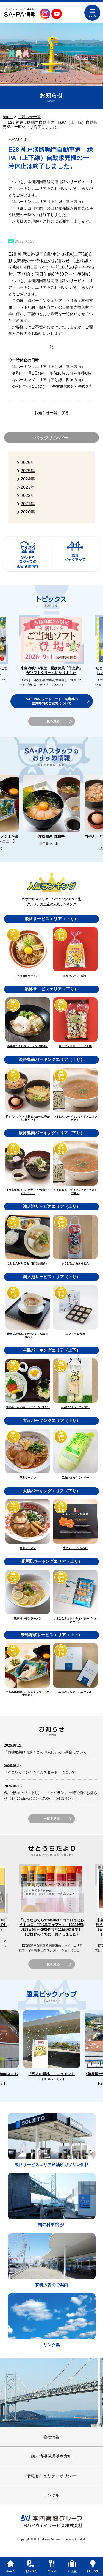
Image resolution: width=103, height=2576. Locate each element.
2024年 (28, 479)
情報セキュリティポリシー (51, 2476)
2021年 (28, 504)
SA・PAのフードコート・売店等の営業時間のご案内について (51, 701)
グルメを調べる (51, 2566)
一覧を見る (51, 721)
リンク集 (51, 2495)
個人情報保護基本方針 (51, 2456)
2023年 (28, 487)
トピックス (93, 2566)
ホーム (10, 2566)
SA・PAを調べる (31, 2566)
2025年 (28, 471)
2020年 (28, 512)
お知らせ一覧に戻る (52, 413)
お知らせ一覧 (29, 117)
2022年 (28, 495)
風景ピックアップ (75, 554)
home (8, 117)
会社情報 (51, 2437)
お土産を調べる (72, 2566)
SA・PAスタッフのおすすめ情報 (28, 554)
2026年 (28, 462)
